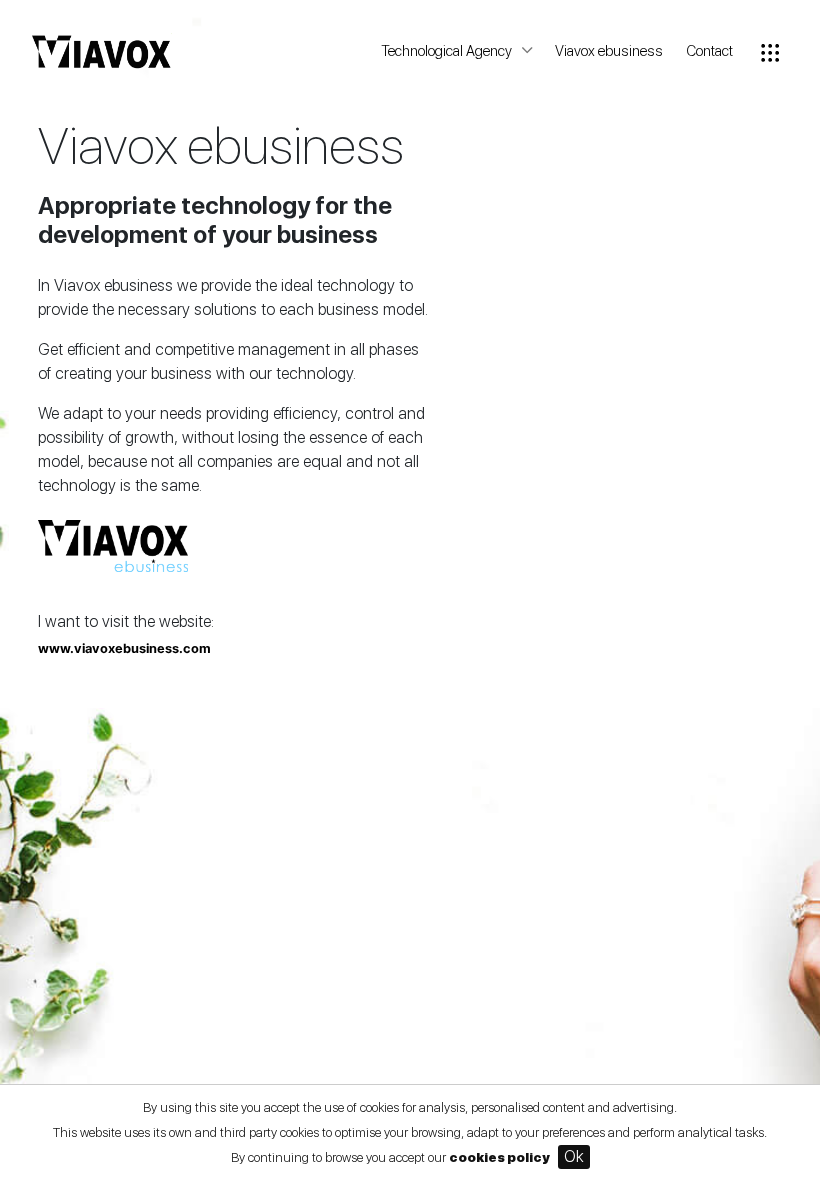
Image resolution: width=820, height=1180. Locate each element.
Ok (574, 1156)
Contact (709, 50)
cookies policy (499, 1157)
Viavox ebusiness (609, 50)
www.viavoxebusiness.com (124, 648)
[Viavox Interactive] (102, 59)
